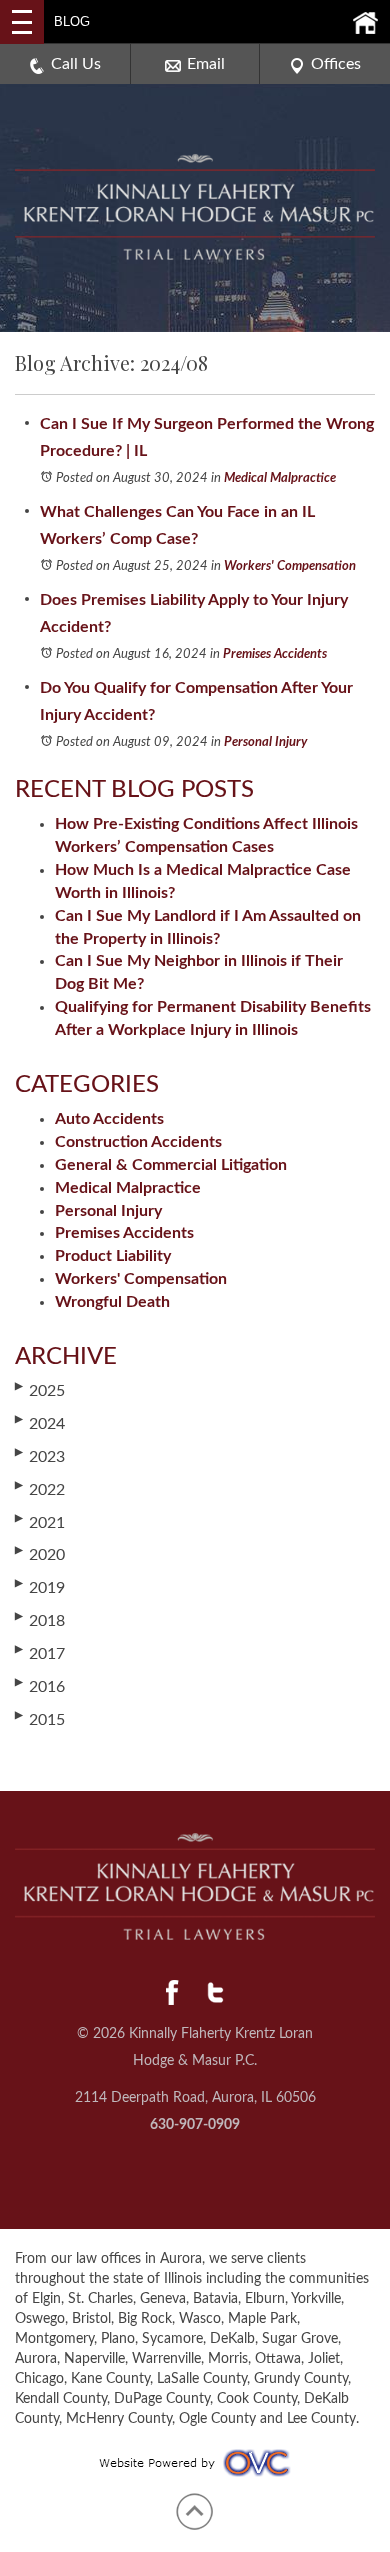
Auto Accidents (109, 1119)
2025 (40, 1390)
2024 (40, 1423)
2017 (40, 1653)
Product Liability (113, 1256)
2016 (40, 1686)
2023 (40, 1456)
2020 (40, 1554)
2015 (40, 1719)
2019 (40, 1587)
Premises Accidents (275, 654)
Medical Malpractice (280, 478)
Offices (336, 64)
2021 (40, 1522)
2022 (40, 1489)
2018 (40, 1620)
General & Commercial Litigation (171, 1165)
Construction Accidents (138, 1142)
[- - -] (22, 22)
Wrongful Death (112, 1302)
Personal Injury (265, 742)
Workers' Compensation (290, 566)
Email (206, 64)
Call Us (76, 64)
